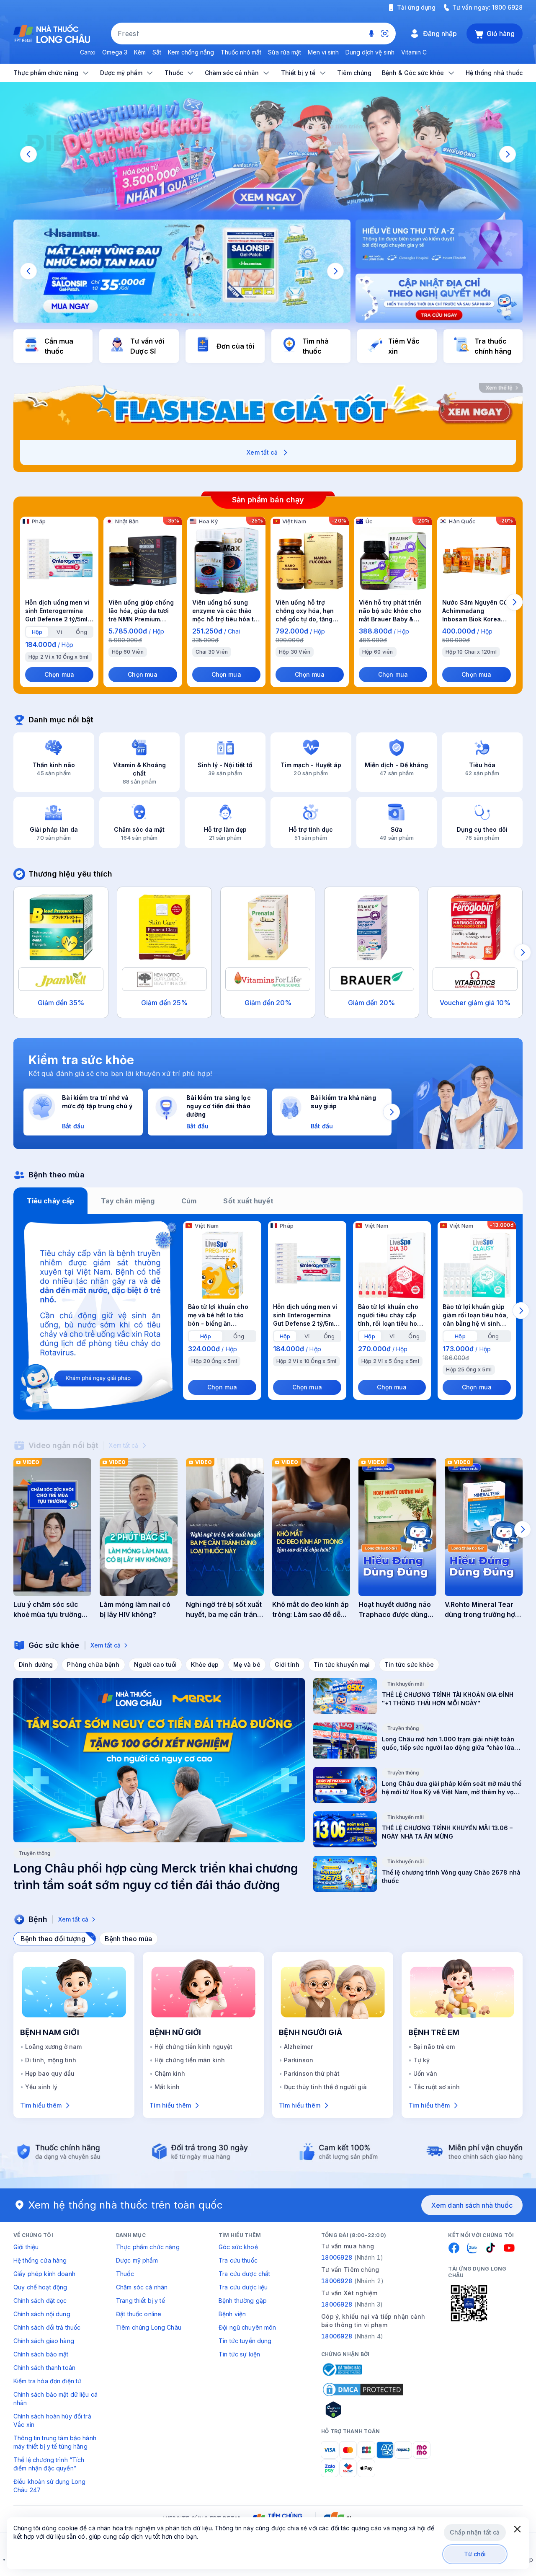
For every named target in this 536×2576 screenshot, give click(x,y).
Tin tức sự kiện (239, 2354)
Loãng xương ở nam (53, 2047)
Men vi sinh (323, 52)
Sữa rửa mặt (285, 52)
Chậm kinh (170, 2073)
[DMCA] (363, 2390)
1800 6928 (507, 7)
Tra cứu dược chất (244, 2274)
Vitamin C (414, 52)
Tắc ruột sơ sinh (437, 2087)
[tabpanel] (268, 1317)
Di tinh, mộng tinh (51, 2060)
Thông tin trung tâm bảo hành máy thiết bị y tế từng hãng (55, 2442)
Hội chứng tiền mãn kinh (190, 2060)
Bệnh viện (232, 2314)
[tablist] (268, 1201)
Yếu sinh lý (41, 2087)
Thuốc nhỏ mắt (241, 52)
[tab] (37, 632)
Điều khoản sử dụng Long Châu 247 (49, 2486)
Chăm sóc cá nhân (142, 2287)
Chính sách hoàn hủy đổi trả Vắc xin (52, 2420)
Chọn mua (59, 674)
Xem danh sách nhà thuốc (472, 2205)
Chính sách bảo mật (41, 2354)
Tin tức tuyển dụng (245, 2341)
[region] (268, 154)
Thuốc (125, 2274)
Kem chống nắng (191, 52)
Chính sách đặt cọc (40, 2301)
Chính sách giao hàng (44, 2341)
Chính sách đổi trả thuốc (47, 2327)
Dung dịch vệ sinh (370, 52)
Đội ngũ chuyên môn (247, 2327)
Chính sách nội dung (42, 2314)
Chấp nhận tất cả (475, 2532)
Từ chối (475, 2554)
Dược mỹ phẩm (137, 2260)
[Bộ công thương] (342, 2369)
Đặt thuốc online (139, 2314)
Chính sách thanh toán (44, 2368)
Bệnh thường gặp (243, 2301)
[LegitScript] (363, 2410)
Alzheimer (298, 2047)
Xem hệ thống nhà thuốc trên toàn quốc (126, 2205)
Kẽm (140, 52)
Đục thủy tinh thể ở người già (325, 2087)
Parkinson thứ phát (312, 2073)
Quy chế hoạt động (40, 2287)
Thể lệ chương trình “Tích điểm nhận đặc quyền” (49, 2464)
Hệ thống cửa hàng (40, 2260)
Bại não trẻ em (434, 2047)
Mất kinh (167, 2087)
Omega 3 (115, 52)
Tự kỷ (421, 2060)
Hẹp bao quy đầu (50, 2073)
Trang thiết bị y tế (140, 2301)
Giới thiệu (26, 2247)
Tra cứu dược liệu (243, 2287)
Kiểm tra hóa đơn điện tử (47, 2381)
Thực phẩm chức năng (148, 2247)
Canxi (88, 52)
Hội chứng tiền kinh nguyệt (193, 2047)
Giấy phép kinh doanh (44, 2274)
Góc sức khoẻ (238, 2247)
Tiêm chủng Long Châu (149, 2327)
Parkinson (299, 2060)
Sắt (157, 52)
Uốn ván (425, 2073)
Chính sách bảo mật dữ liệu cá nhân (55, 2399)
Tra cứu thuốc (238, 2260)
